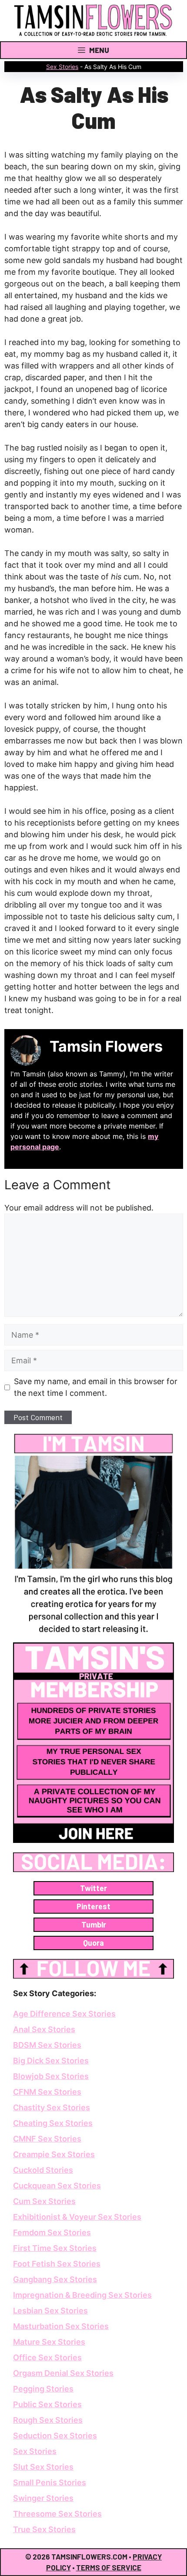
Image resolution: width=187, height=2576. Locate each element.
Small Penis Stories (50, 2482)
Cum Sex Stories (44, 2201)
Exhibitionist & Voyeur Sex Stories (77, 2217)
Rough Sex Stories (48, 2420)
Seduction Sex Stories (55, 2436)
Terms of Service (109, 2567)
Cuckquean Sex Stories (57, 2186)
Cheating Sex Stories (53, 2123)
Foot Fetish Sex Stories (57, 2264)
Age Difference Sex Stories (64, 2014)
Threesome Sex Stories (57, 2514)
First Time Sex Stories (55, 2248)
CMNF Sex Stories (47, 2139)
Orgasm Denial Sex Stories (63, 2373)
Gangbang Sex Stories (55, 2279)
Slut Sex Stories (43, 2467)
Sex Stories (62, 67)
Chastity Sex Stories (52, 2107)
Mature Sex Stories (49, 2342)
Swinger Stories (43, 2498)
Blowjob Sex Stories (51, 2076)
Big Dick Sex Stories (51, 2061)
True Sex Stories (44, 2529)
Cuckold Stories (43, 2170)
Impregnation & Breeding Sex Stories (82, 2295)
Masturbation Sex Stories (61, 2326)
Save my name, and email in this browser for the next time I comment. (96, 1387)
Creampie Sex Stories (54, 2154)
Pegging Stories (43, 2389)
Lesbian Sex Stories (50, 2311)
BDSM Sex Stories (47, 2045)
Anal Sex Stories (44, 2029)
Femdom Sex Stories (52, 2232)
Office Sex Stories (47, 2357)
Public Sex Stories (47, 2404)
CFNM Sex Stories (47, 2092)
